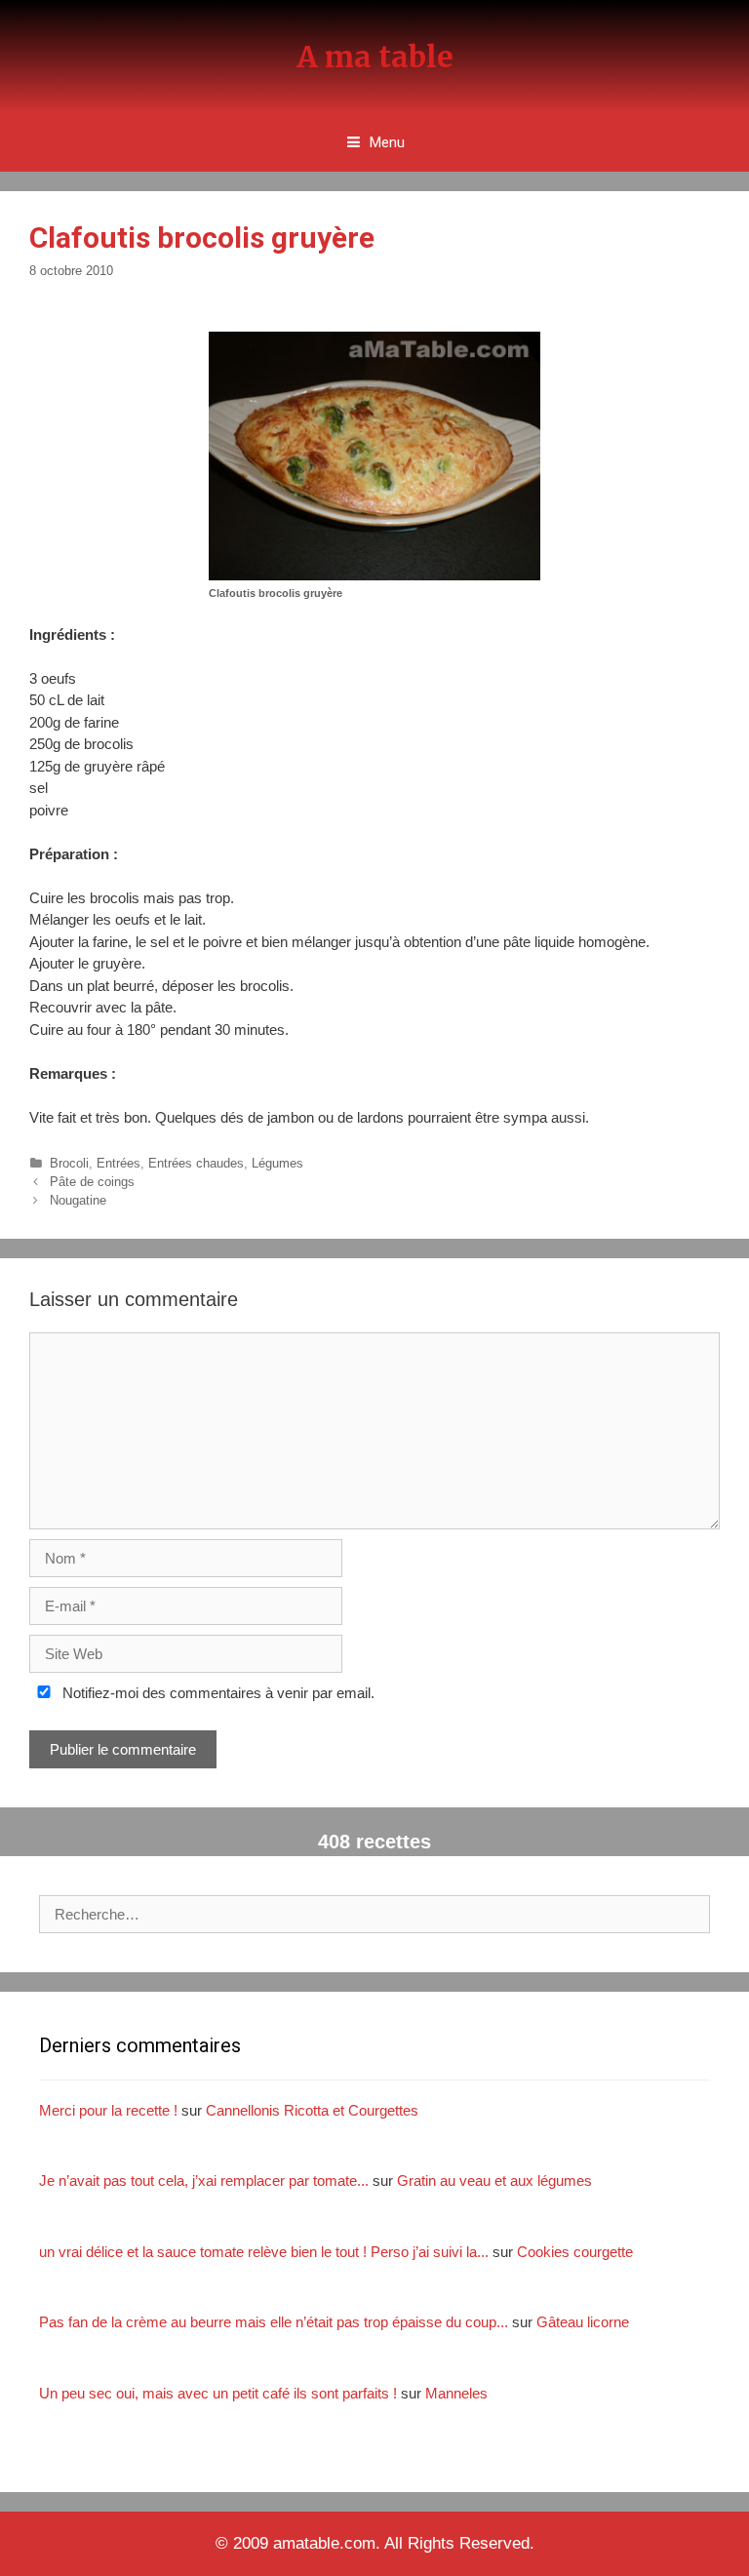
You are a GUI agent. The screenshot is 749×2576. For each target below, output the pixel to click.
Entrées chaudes (196, 1163)
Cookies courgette (575, 2252)
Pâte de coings (92, 1182)
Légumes (277, 1163)
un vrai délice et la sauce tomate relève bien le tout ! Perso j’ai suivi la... (264, 2252)
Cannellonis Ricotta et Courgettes (312, 2110)
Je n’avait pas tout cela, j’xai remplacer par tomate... (204, 2180)
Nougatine (78, 1200)
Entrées (118, 1163)
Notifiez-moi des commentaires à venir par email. (217, 1693)
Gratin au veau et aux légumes (494, 2180)
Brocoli (69, 1163)
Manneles (456, 2393)
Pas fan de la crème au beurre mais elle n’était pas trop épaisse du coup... (274, 2322)
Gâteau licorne (583, 2322)
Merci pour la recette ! (108, 2110)
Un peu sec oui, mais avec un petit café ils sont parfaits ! (218, 2393)
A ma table (375, 57)
